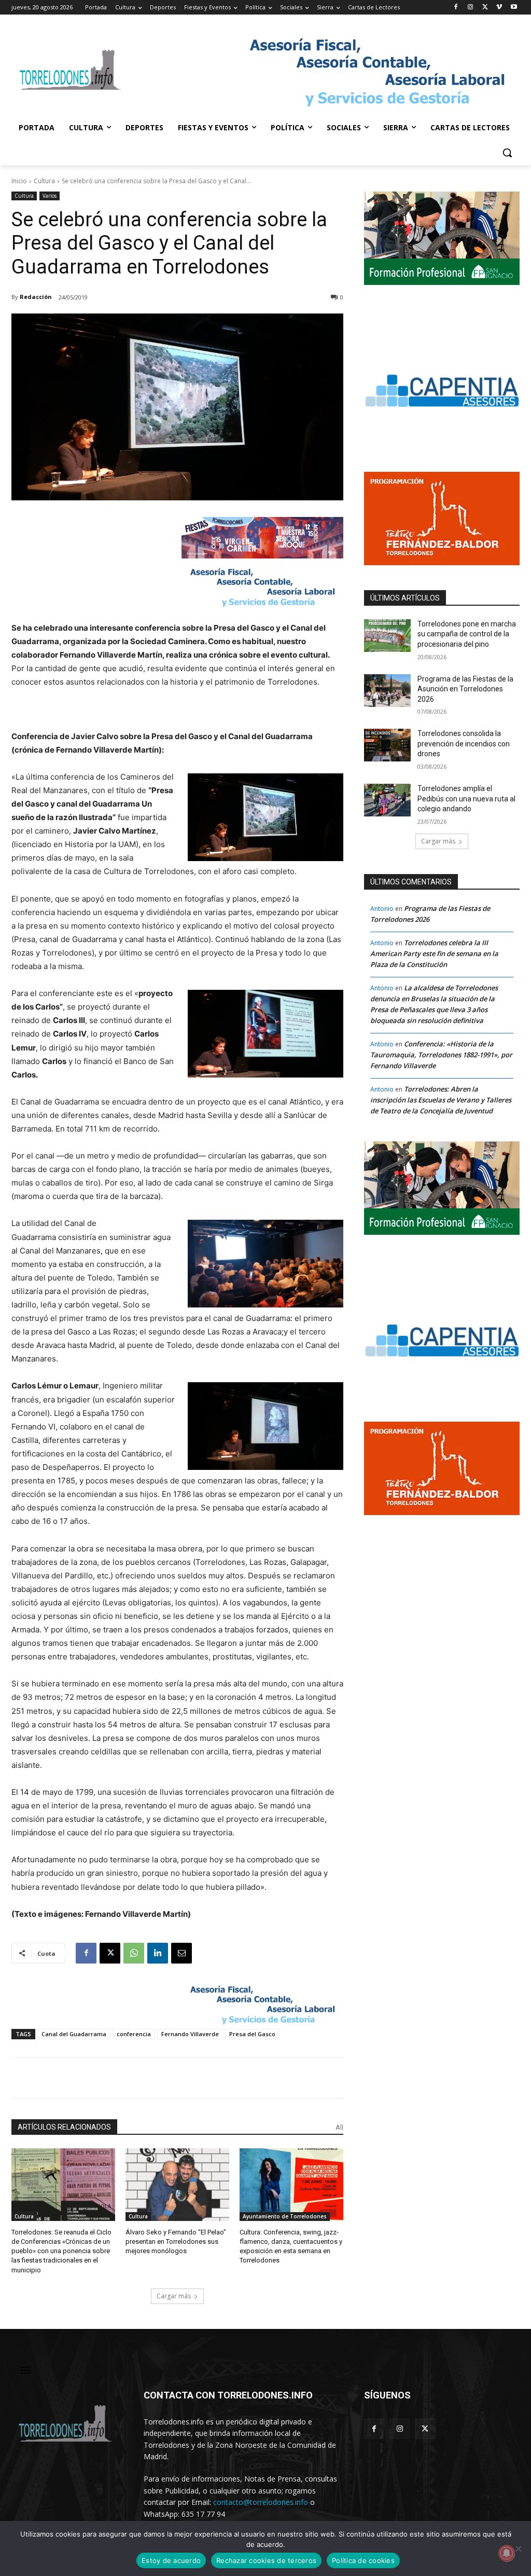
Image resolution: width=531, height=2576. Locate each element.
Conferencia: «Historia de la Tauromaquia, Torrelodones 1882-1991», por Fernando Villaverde (441, 1055)
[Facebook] (456, 8)
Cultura (44, 181)
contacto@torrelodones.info (261, 2502)
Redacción (36, 297)
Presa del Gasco (252, 2034)
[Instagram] (471, 8)
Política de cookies (363, 2560)
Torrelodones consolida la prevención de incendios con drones (464, 744)
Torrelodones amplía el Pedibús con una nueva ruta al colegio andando (466, 799)
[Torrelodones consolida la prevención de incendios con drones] (387, 745)
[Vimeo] (499, 8)
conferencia (134, 2034)
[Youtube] (514, 8)
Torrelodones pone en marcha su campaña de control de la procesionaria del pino (467, 634)
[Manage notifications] (507, 2553)
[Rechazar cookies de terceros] (518, 2548)
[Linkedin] (158, 1953)
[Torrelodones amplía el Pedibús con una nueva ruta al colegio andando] (387, 800)
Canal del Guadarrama (74, 2034)
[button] (507, 153)
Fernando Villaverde (190, 2034)
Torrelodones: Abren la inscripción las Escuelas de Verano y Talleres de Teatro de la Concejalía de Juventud (441, 1100)
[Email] (181, 1953)
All (339, 2127)
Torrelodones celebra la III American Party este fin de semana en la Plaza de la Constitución (434, 953)
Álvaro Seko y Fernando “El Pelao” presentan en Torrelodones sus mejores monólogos (176, 2241)
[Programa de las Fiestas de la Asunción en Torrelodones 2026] (387, 691)
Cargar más (174, 2296)
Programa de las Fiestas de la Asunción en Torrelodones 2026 (465, 689)
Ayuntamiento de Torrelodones (285, 2216)
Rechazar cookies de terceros (266, 2560)
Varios (50, 196)
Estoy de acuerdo (171, 2560)
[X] (485, 8)
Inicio (19, 181)
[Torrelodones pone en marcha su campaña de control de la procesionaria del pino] (387, 636)
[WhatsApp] (134, 1953)
